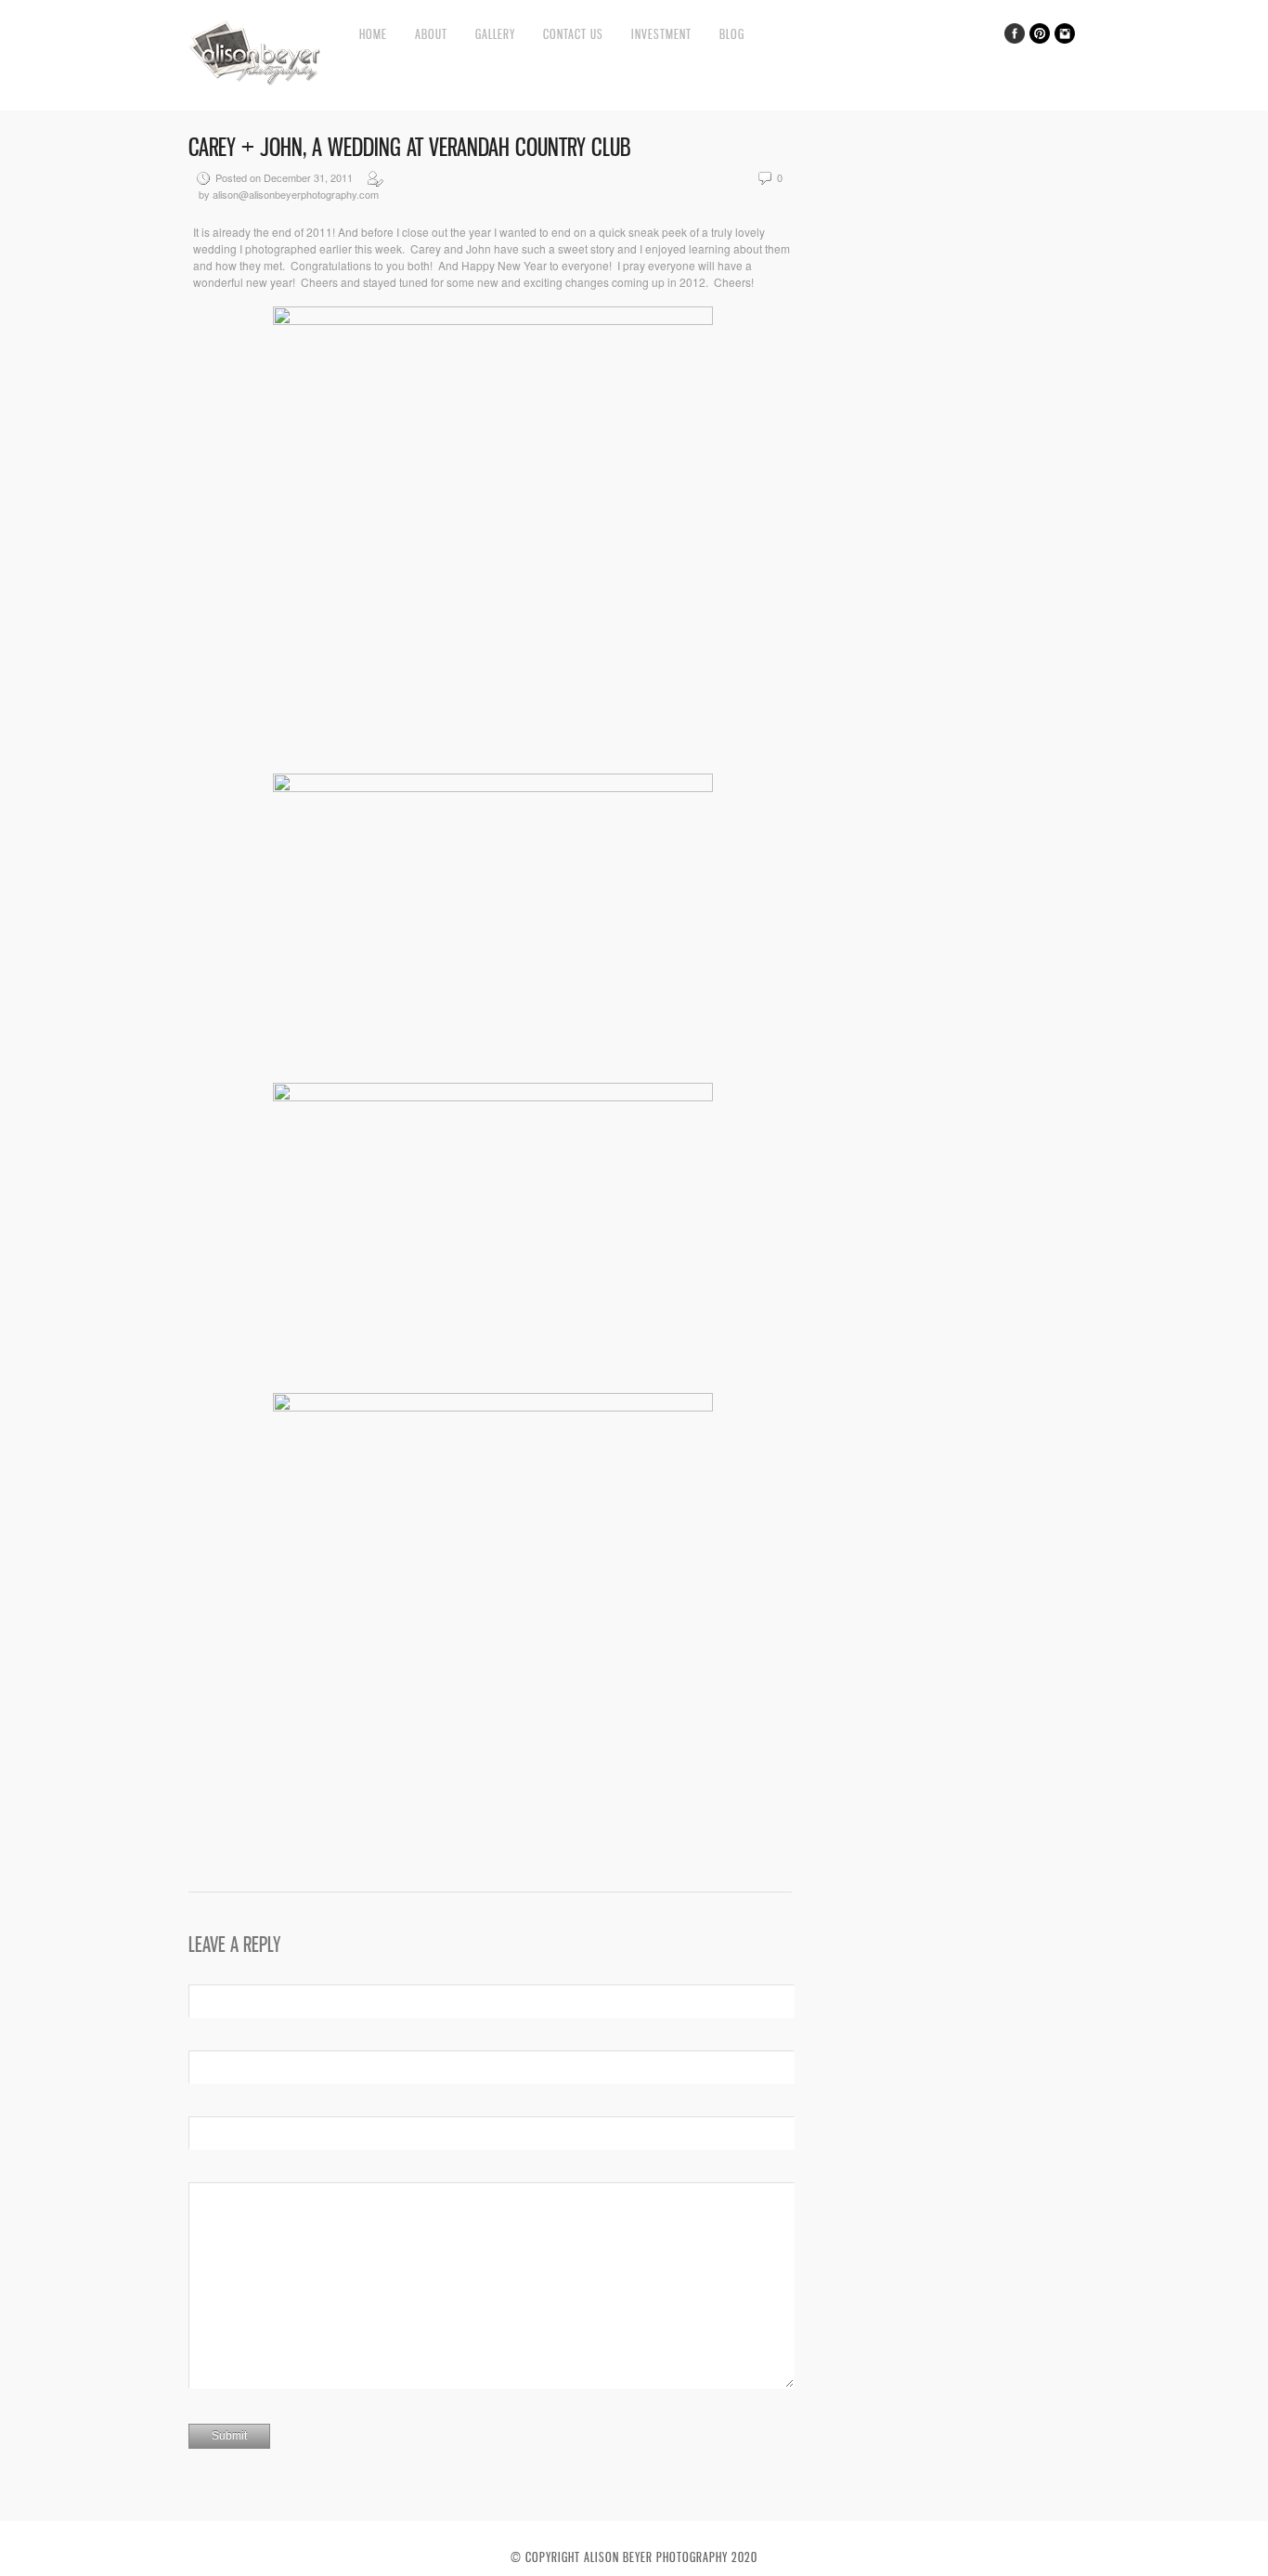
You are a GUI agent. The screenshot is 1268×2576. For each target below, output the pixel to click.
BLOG (732, 34)
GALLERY (495, 34)
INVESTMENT (661, 34)
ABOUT (431, 34)
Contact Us (573, 34)
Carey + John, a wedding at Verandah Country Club (409, 147)
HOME (373, 34)
